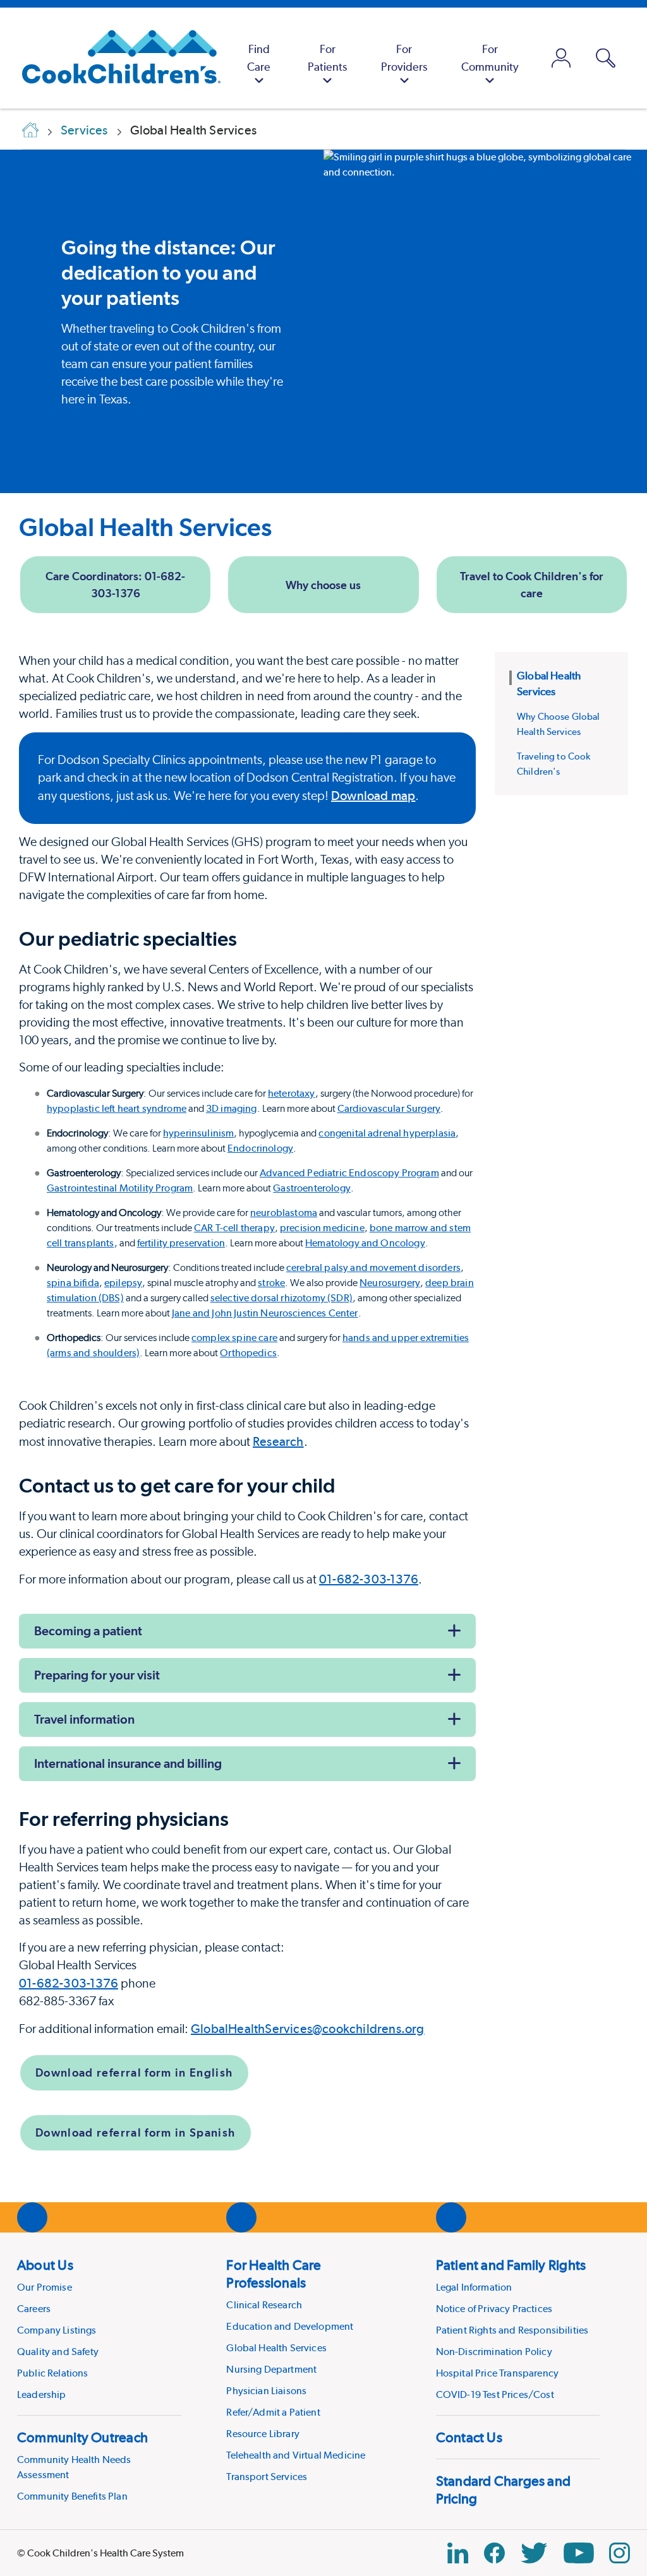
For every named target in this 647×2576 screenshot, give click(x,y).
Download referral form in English (134, 2072)
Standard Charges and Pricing (503, 2490)
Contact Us (469, 2437)
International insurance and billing (128, 1763)
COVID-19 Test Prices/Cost (495, 2394)
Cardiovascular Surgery (389, 1108)
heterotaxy (292, 1093)
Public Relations (53, 2373)
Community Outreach (82, 2437)
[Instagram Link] (620, 2553)
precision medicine (322, 1228)
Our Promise (45, 2287)
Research (278, 1441)
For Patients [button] (327, 58)
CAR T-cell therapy (234, 1228)
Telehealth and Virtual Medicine (296, 2455)
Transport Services (267, 2477)
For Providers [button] (404, 58)
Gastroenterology (312, 1188)
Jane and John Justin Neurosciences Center (265, 1313)
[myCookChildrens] (561, 58)
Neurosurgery (390, 1283)
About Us (45, 2265)
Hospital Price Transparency (497, 2373)
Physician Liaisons (266, 2391)
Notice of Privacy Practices (494, 2309)
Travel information (84, 1719)
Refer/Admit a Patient (273, 2412)
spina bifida (73, 1283)
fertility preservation (181, 1243)
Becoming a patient (88, 1631)
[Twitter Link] (534, 2553)
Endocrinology (260, 1148)
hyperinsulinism (198, 1133)
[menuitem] (259, 58)
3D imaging (232, 1108)
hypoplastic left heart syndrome (117, 1108)
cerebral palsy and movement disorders (373, 1267)
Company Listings (57, 2330)
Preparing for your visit (97, 1675)
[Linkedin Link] (458, 2553)
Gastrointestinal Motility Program (120, 1188)
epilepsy (123, 1283)
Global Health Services (145, 527)
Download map (373, 796)
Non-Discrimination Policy (494, 2352)
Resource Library (263, 2434)
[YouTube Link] (579, 2553)
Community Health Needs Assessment (74, 2467)
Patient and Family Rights (511, 2265)
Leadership (42, 2394)
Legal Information (474, 2287)
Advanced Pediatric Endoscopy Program (349, 1173)
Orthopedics (248, 1353)
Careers (34, 2309)
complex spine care (234, 1338)
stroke (271, 1283)
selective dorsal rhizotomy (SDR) (281, 1298)
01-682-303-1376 (369, 1579)
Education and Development (290, 2326)
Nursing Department (271, 2369)
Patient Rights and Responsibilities (512, 2330)
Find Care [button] (259, 58)
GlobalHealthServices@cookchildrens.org (308, 2029)
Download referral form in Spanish (136, 2132)
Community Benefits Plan (72, 2496)
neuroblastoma (284, 1213)
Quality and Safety (58, 2352)
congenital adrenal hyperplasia (387, 1133)
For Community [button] (490, 58)
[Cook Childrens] (115, 58)
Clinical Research (264, 2305)
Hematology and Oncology (365, 1243)
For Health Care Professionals (274, 2274)
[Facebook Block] (494, 2553)
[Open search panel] (606, 58)
